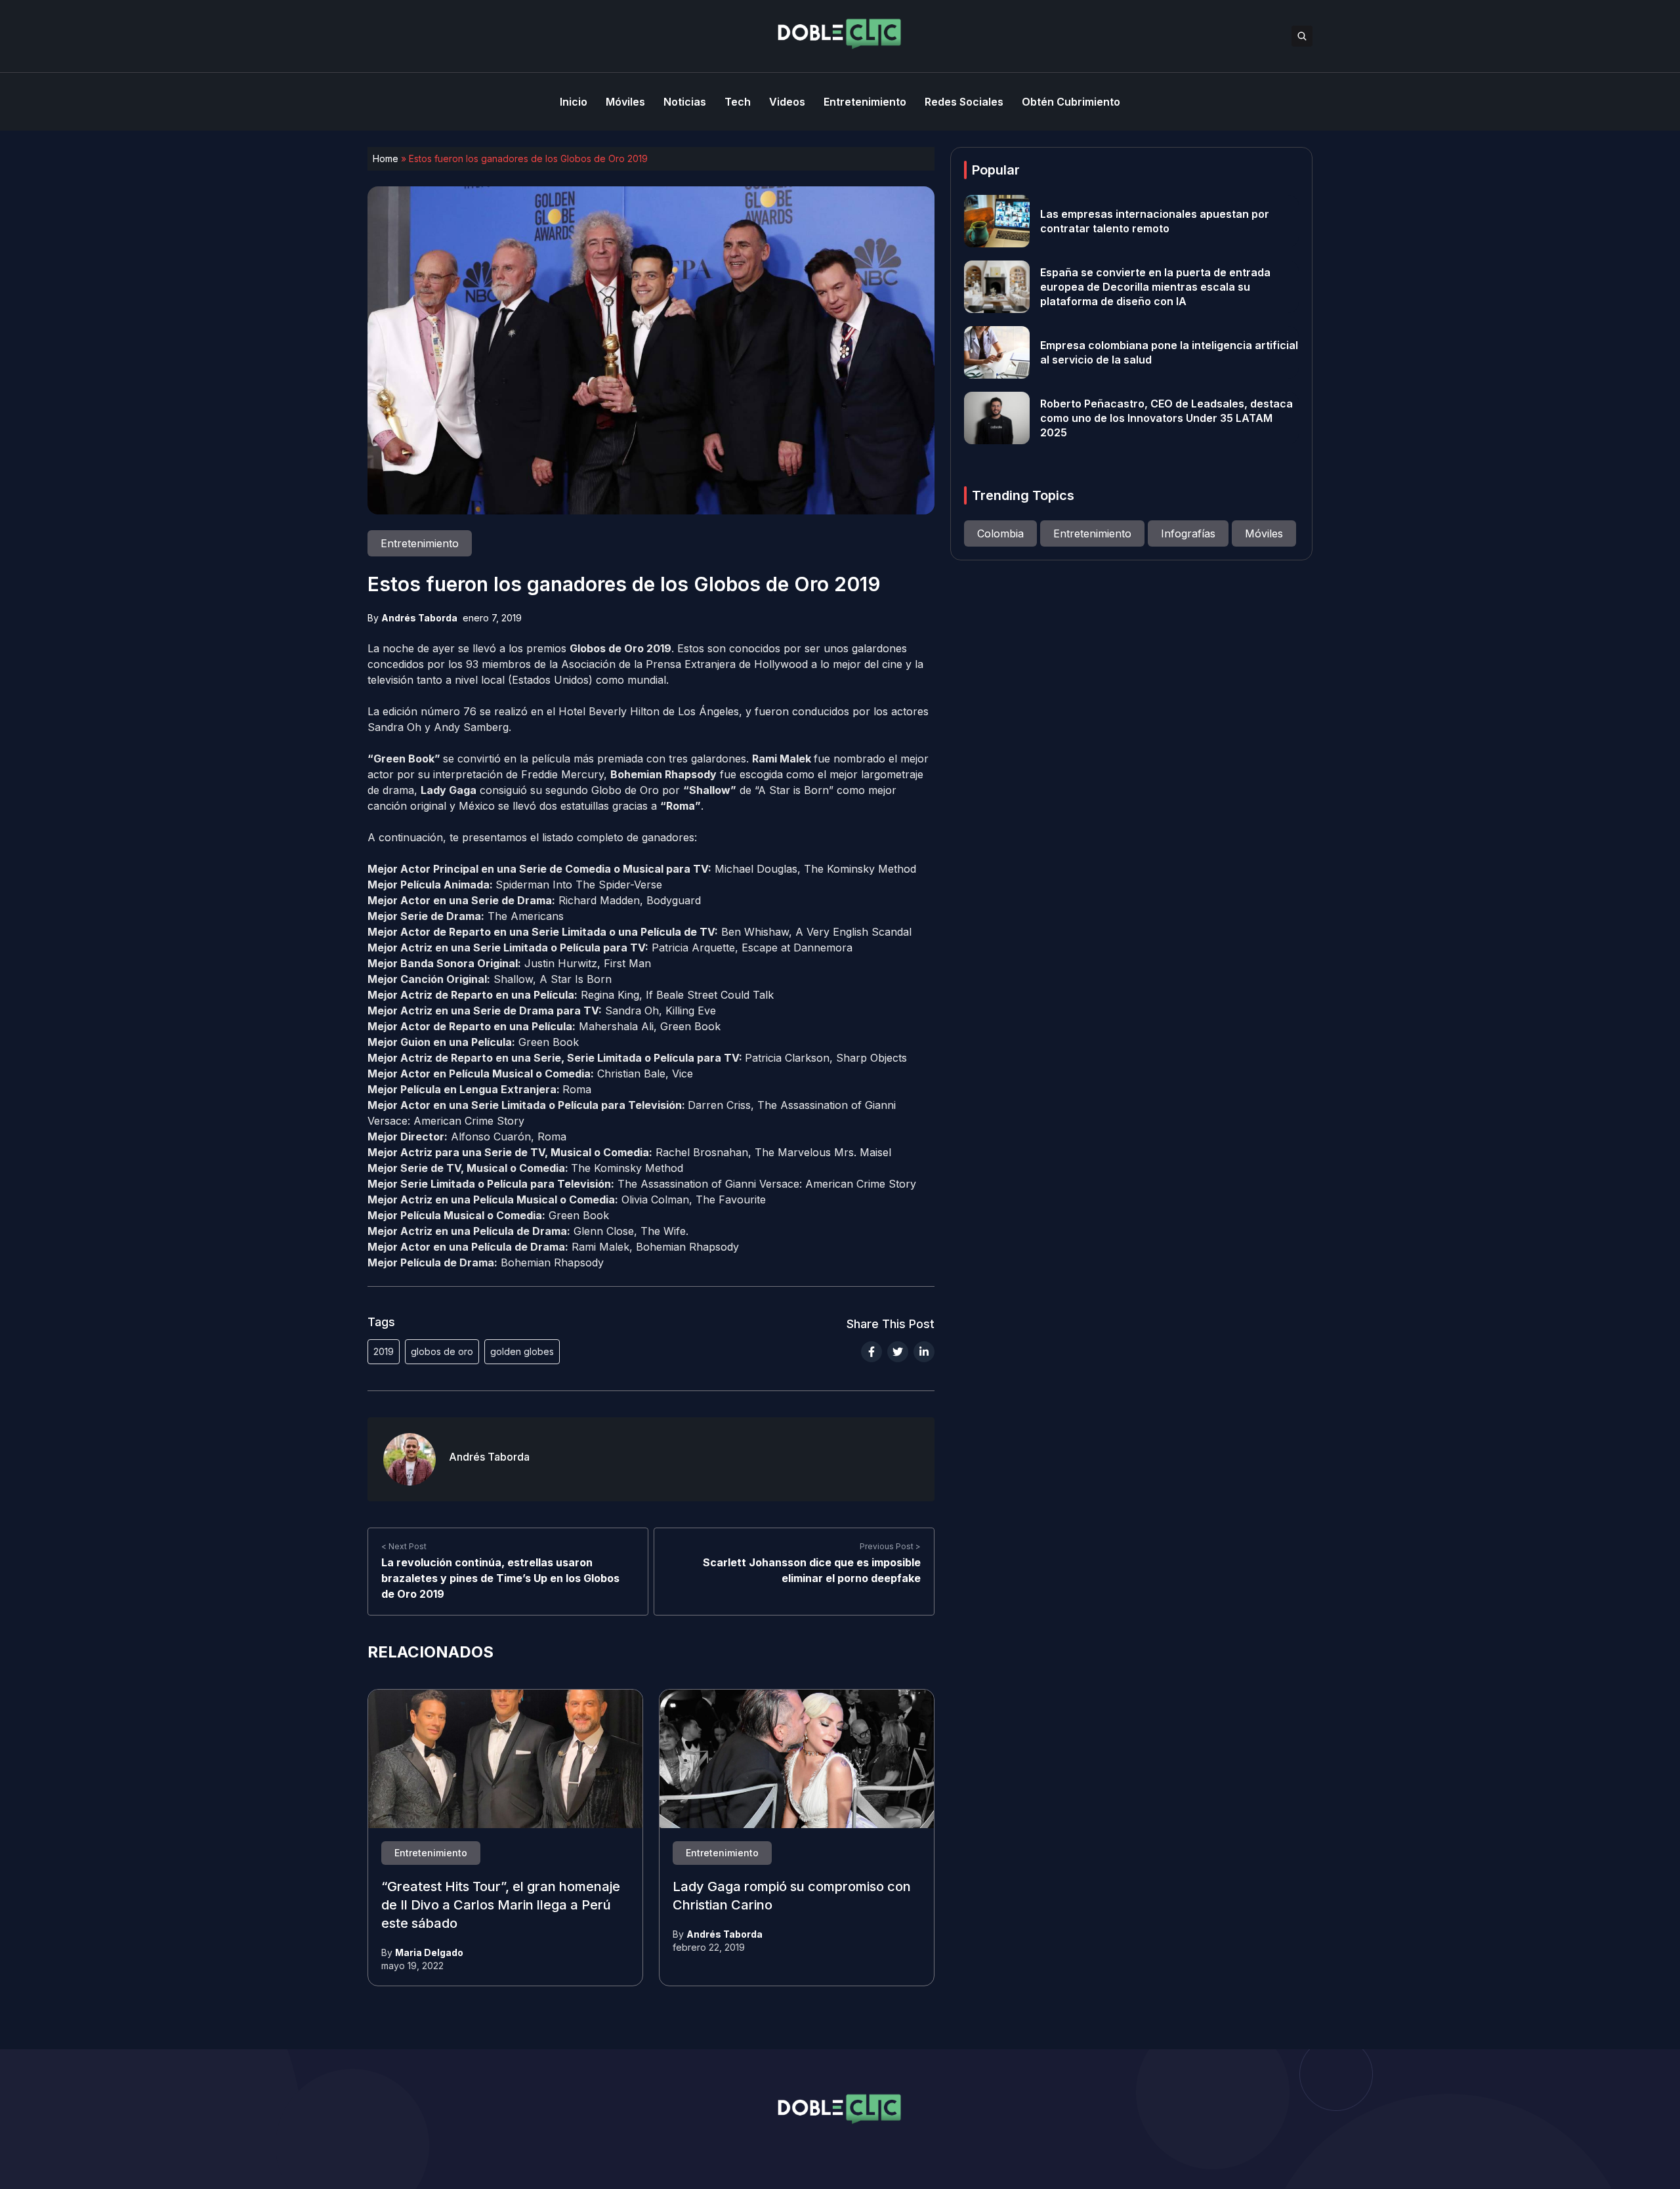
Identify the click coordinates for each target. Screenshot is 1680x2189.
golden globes (522, 1351)
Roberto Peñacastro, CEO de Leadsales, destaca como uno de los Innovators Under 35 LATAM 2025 (1166, 418)
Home (386, 158)
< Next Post (404, 1546)
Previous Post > (890, 1546)
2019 (384, 1351)
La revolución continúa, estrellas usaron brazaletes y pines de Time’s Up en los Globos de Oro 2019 (500, 1578)
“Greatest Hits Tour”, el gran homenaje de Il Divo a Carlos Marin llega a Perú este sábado (501, 1906)
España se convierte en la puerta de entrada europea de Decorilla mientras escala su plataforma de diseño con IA (1155, 287)
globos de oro (442, 1351)
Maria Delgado (429, 1952)
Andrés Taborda (419, 618)
